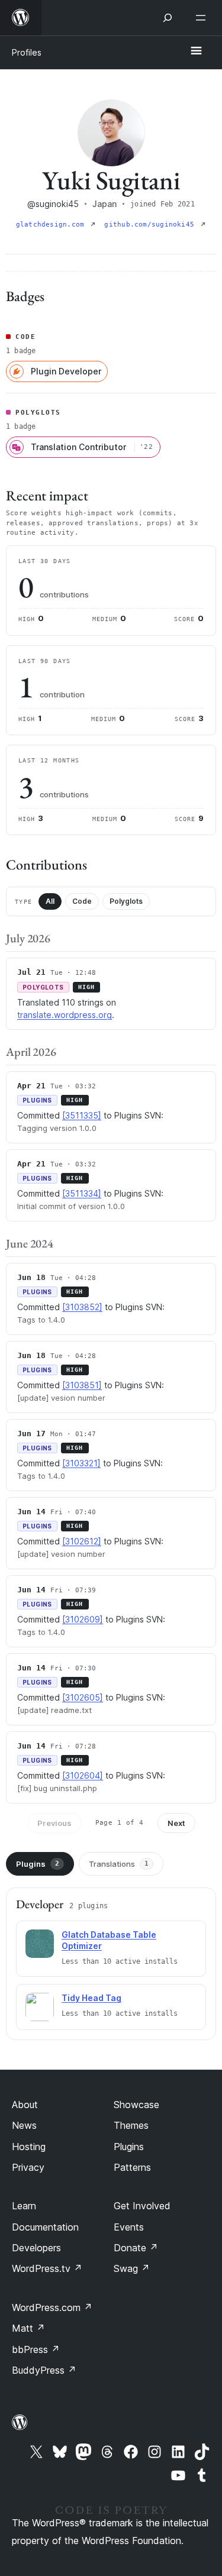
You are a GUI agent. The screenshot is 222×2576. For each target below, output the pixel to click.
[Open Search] (168, 18)
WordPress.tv (47, 2268)
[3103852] (82, 1307)
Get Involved (142, 2206)
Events (129, 2227)
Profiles (27, 52)
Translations (119, 1864)
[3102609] (83, 1619)
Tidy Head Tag (91, 1998)
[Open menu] (203, 18)
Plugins (38, 1864)
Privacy (28, 2167)
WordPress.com (52, 2307)
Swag (132, 2268)
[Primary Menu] (196, 51)
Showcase (136, 2105)
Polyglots (126, 901)
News (24, 2125)
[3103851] (82, 1385)
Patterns (132, 2167)
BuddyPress (44, 2370)
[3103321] (81, 1463)
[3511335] (82, 1115)
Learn (24, 2206)
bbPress (36, 2349)
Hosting (29, 2147)
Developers (36, 2248)
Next (176, 1823)
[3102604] (83, 1775)
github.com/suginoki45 (151, 224)
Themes (131, 2125)
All (50, 901)
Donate (136, 2248)
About (25, 2105)
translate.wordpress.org (65, 1015)
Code (82, 901)
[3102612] (82, 1541)
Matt (28, 2328)
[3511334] (82, 1193)
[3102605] (83, 1697)
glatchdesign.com (52, 224)
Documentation (45, 2227)
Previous (54, 1823)
